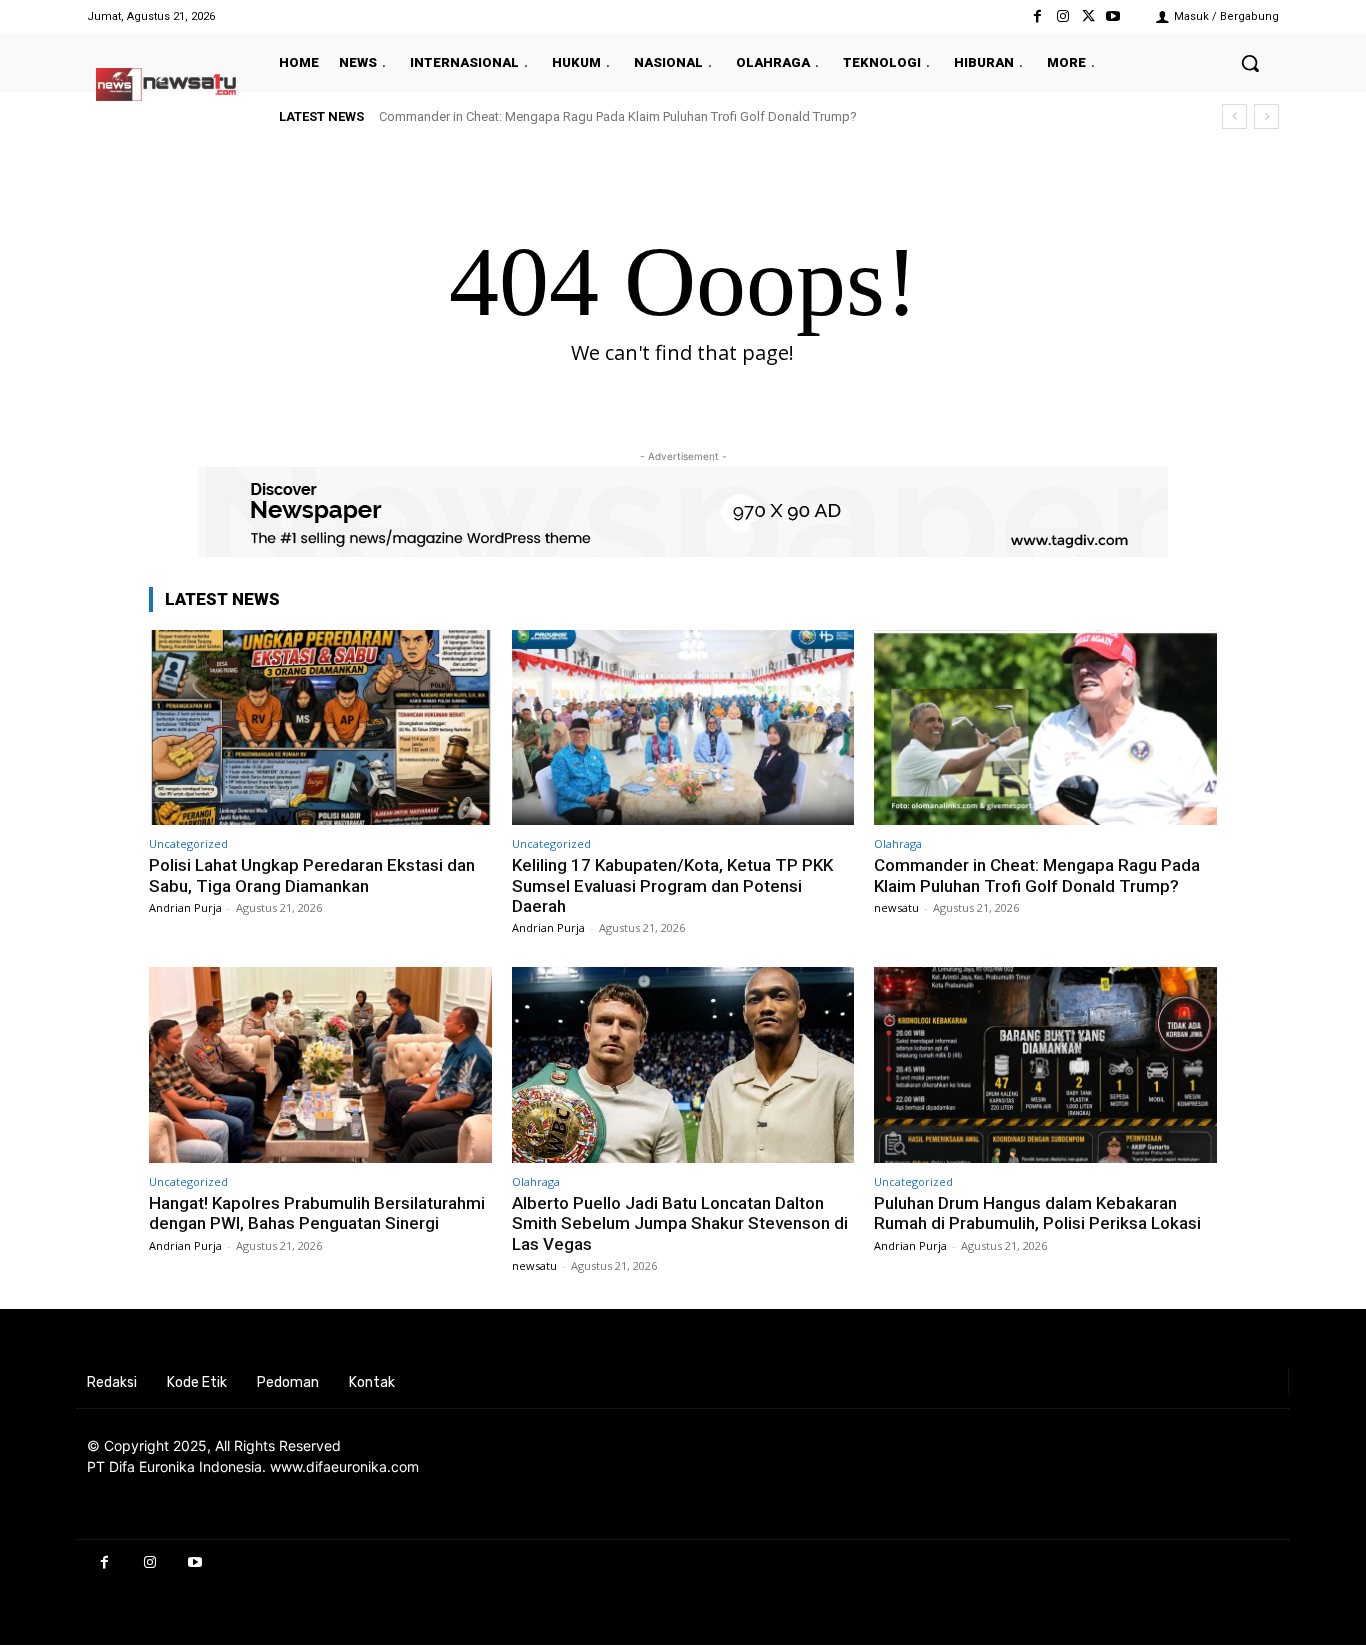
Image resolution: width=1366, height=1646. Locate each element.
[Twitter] (1088, 16)
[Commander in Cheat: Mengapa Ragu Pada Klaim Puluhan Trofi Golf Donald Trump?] (1045, 727)
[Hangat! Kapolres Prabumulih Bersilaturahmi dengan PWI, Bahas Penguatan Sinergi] (320, 1064)
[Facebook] (1037, 16)
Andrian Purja (185, 907)
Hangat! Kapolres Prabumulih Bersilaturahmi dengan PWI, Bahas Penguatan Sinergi (317, 1213)
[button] (1250, 63)
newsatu (896, 907)
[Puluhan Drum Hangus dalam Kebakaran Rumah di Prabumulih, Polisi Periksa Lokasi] (1045, 1064)
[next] (1266, 116)
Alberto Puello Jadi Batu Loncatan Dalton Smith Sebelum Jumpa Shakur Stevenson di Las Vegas (680, 1223)
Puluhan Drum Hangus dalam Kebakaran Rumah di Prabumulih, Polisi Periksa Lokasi (1037, 1213)
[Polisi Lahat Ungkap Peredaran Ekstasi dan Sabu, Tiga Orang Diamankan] (320, 727)
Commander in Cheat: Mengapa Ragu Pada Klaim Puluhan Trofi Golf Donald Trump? (618, 116)
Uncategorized (188, 843)
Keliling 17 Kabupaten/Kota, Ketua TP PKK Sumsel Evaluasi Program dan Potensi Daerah (672, 885)
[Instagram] (1062, 16)
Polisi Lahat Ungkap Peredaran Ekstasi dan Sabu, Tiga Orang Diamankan (312, 875)
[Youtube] (1113, 16)
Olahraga (898, 843)
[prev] (1234, 116)
